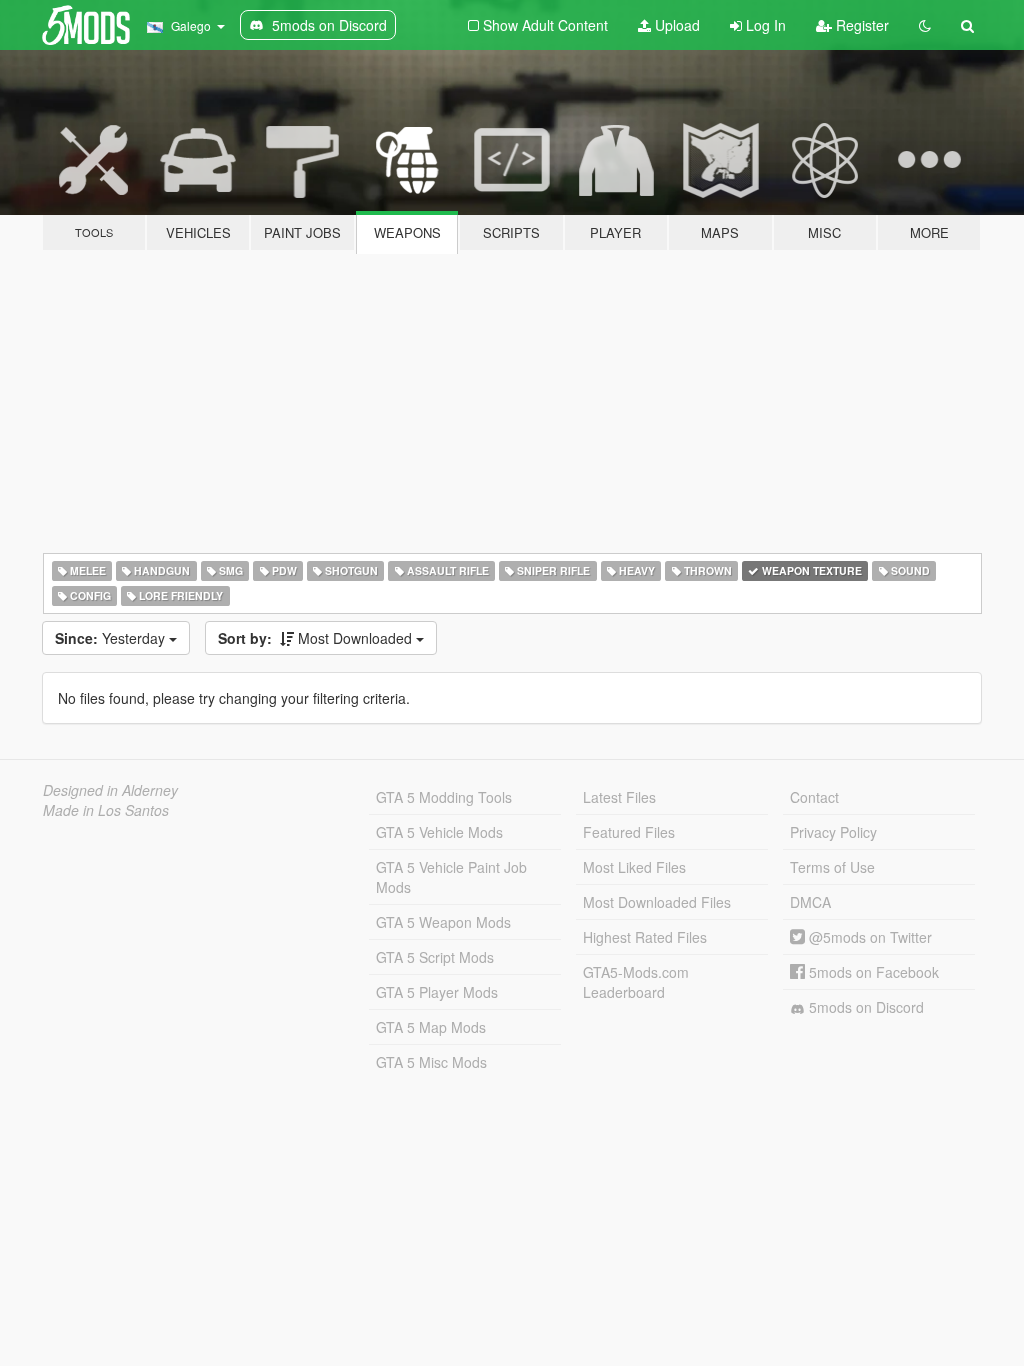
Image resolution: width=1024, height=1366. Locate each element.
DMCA (810, 902)
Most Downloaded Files (657, 902)
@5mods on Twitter (868, 937)
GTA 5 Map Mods (431, 1027)
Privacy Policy (833, 832)
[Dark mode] (925, 25)
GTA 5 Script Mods (435, 957)
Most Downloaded (317, 638)
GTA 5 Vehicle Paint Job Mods (451, 877)
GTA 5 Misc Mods (431, 1062)
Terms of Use (832, 867)
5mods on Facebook (872, 972)
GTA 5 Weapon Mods (443, 922)
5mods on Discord (864, 1007)
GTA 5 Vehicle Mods (439, 832)
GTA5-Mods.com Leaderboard (636, 982)
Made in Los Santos (106, 810)
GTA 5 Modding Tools (444, 797)
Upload (675, 25)
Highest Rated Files (645, 937)
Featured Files (629, 832)
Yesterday (112, 638)
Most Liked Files (634, 867)
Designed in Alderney (110, 790)
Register (860, 25)
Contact (814, 797)
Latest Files (619, 797)
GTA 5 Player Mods (437, 992)
